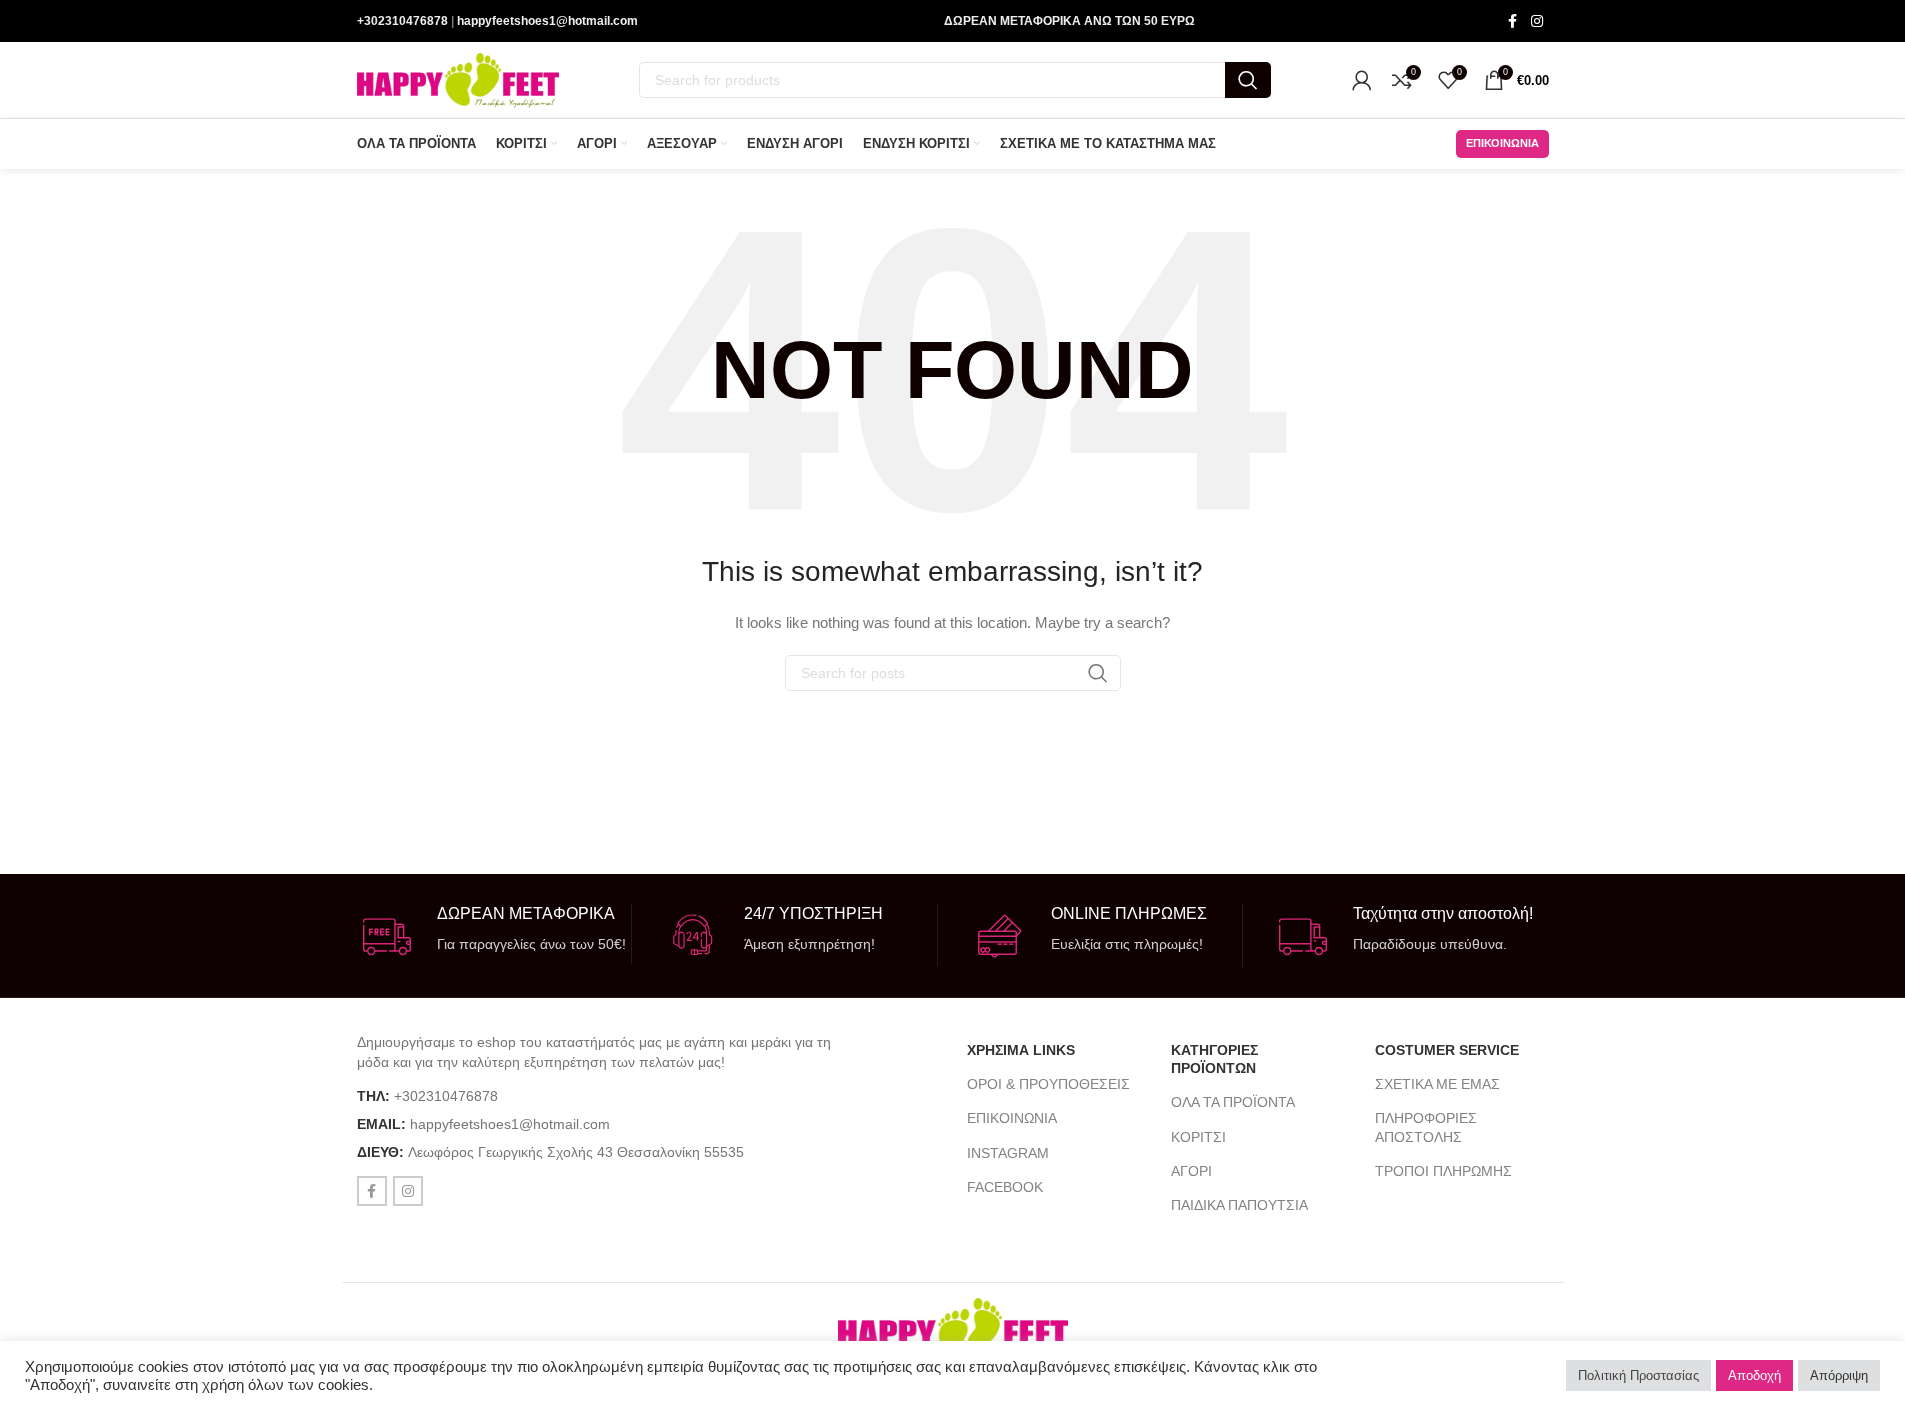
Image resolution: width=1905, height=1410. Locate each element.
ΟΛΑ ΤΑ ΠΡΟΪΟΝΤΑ (1233, 1102)
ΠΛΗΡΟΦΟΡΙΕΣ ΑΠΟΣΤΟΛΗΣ (1426, 1127)
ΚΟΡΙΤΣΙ (1198, 1137)
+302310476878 (402, 21)
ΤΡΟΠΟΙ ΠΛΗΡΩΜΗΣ (1443, 1171)
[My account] (1362, 80)
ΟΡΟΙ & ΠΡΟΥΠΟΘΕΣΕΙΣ (1048, 1084)
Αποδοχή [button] (1754, 1375)
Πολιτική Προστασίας (1638, 1375)
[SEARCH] (1248, 80)
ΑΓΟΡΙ (1191, 1171)
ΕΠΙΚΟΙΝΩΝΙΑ (1012, 1118)
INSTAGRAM (1008, 1153)
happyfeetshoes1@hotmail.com (547, 21)
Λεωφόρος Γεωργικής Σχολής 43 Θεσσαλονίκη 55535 (576, 1152)
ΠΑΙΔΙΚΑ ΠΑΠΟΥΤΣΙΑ (1239, 1205)
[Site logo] (458, 79)
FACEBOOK (1005, 1187)
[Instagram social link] (1537, 21)
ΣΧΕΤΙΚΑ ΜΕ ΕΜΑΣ (1437, 1084)
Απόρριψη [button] (1839, 1375)
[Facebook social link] (1513, 21)
